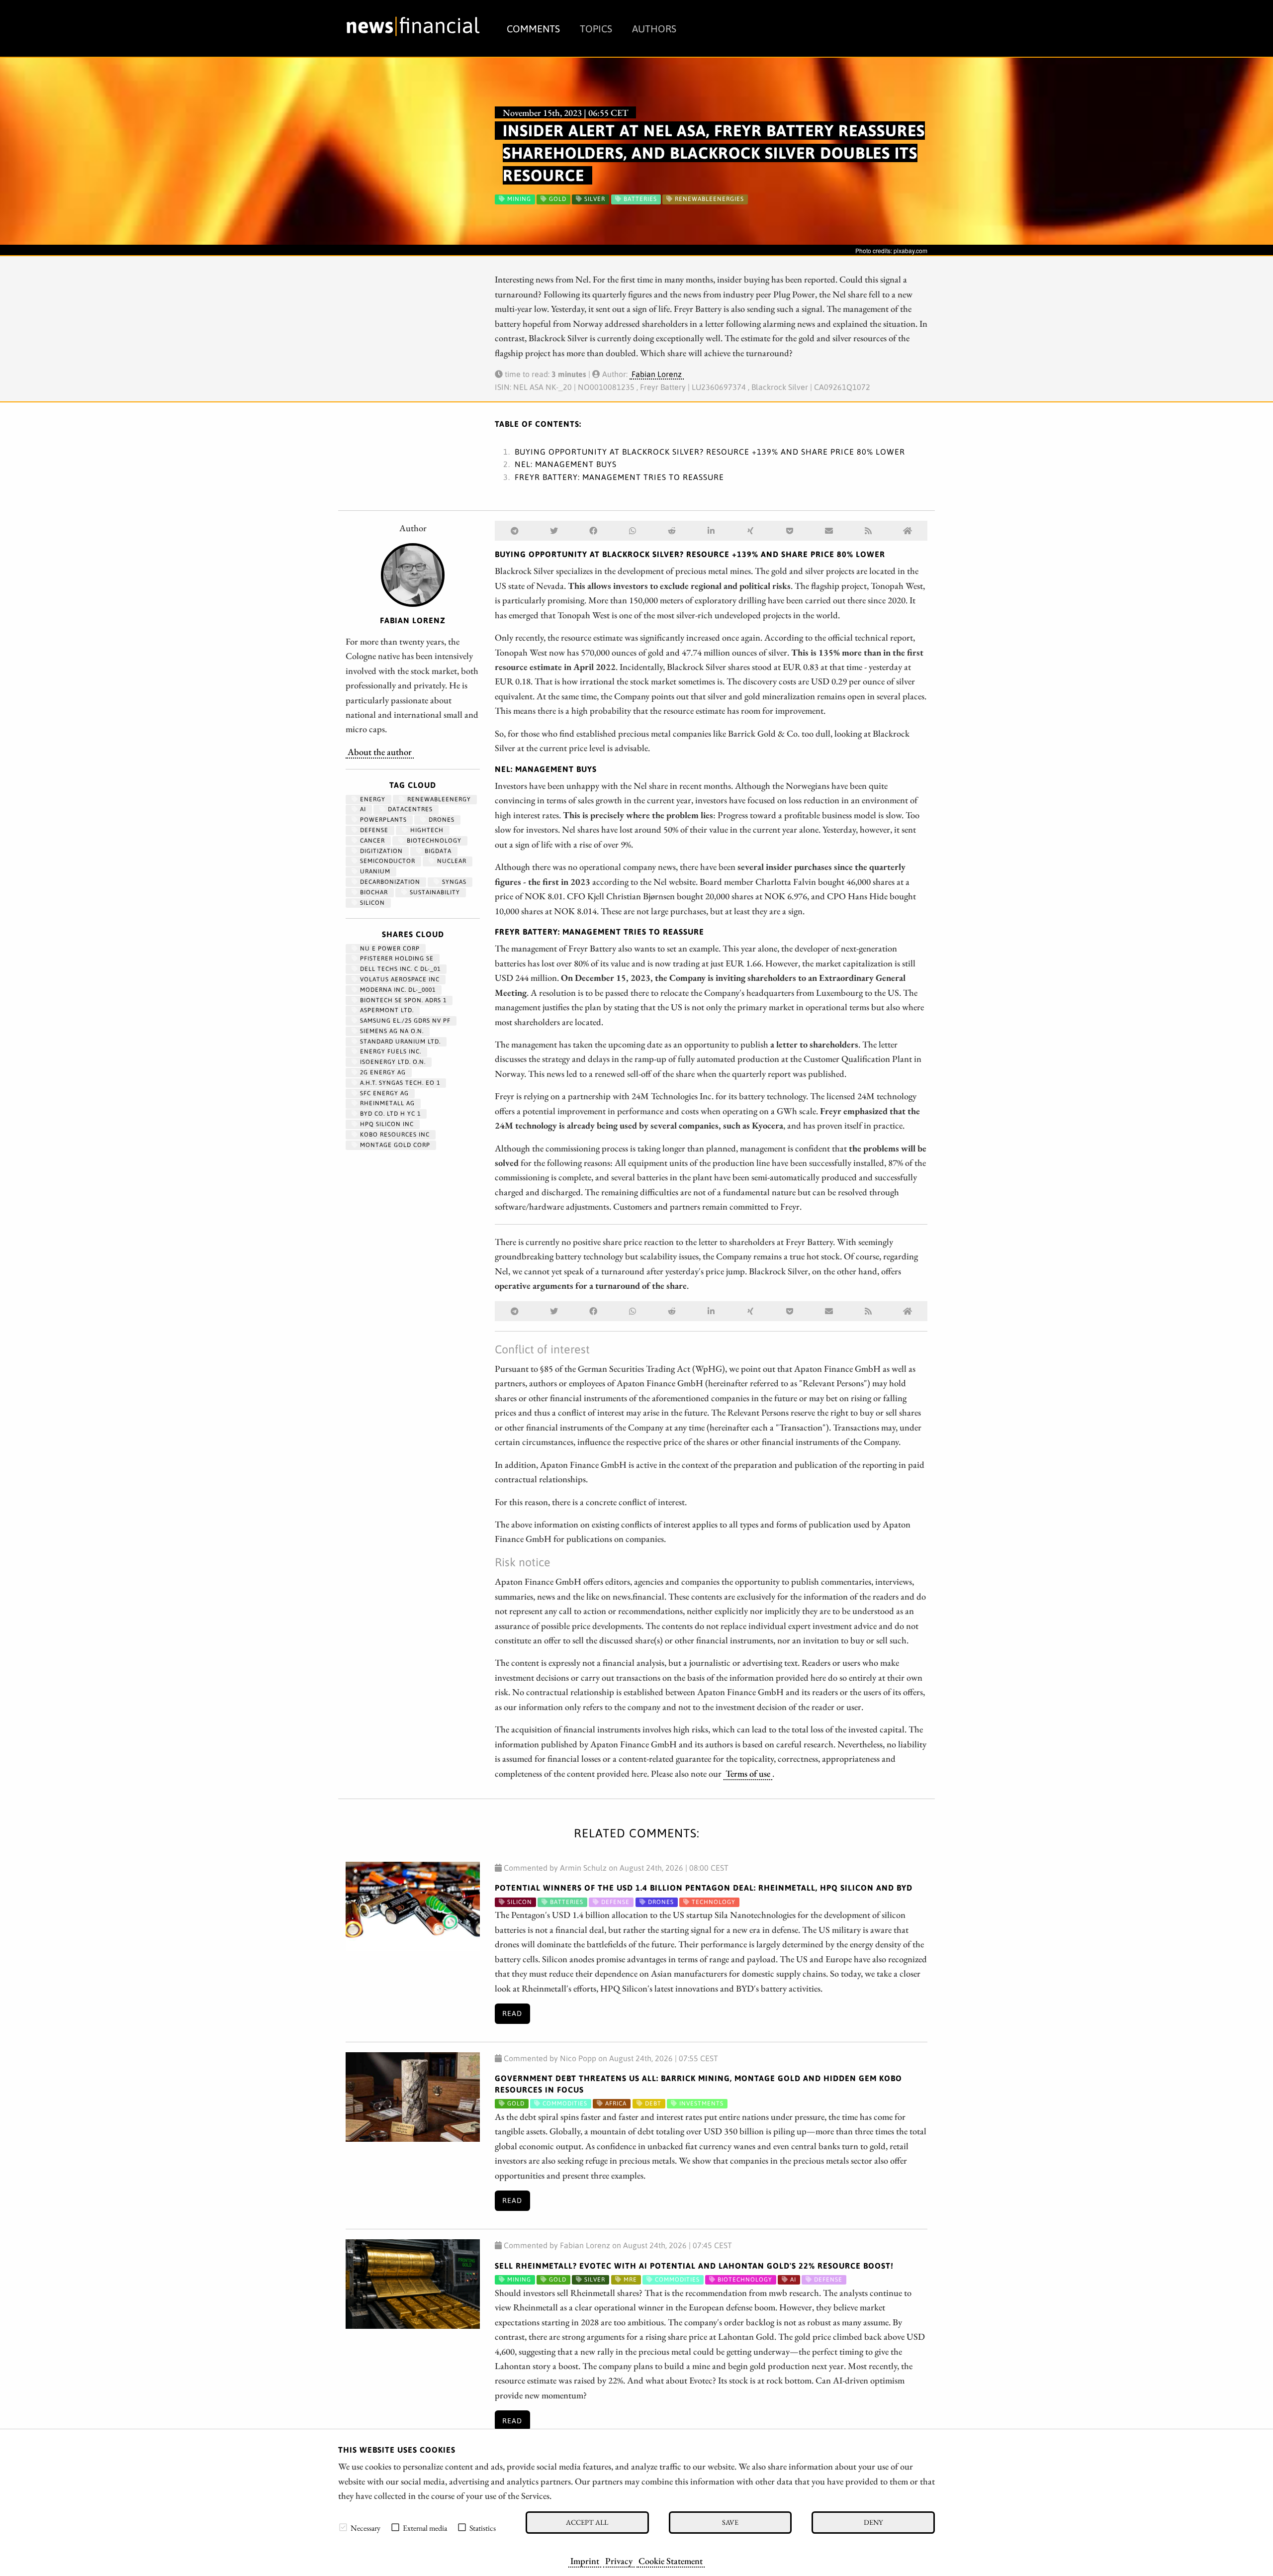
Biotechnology (433, 841)
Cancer (371, 841)
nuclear (451, 861)
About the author (380, 752)
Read (512, 2013)
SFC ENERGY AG (383, 1093)
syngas (453, 882)
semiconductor (387, 861)
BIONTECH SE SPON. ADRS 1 (402, 1000)
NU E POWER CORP (389, 949)
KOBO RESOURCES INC (394, 1135)
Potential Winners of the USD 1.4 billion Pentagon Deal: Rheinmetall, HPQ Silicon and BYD (704, 1888)
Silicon (371, 903)
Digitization (380, 851)
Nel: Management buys (566, 464)
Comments (533, 29)
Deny (873, 2522)
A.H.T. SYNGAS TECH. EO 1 (399, 1083)
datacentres (409, 809)
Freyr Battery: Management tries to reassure (619, 477)
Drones (441, 820)
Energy (372, 799)
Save (730, 2522)
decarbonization (389, 882)
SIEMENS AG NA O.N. (391, 1031)
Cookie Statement (671, 2561)
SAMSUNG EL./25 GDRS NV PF (404, 1021)
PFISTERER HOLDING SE (396, 958)
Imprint (585, 2561)
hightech (426, 830)
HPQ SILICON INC (386, 1124)
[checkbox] (343, 2527)
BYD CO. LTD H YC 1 (389, 1114)
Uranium (374, 871)
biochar (373, 892)
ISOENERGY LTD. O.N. (392, 1062)
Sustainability (434, 892)
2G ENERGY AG (382, 1072)
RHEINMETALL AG (386, 1103)
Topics (596, 29)
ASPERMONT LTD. (386, 1010)
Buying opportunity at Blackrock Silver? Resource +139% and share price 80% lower (710, 452)
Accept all (587, 2522)
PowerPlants (382, 820)
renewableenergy (438, 799)
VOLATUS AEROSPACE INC (399, 979)
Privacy (619, 2561)
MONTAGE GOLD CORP (394, 1145)
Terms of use (748, 1773)
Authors (654, 29)
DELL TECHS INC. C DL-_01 (399, 969)
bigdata (437, 851)
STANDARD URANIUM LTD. (399, 1042)
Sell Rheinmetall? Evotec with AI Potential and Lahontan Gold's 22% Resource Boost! (694, 2266)
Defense (373, 830)
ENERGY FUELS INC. (390, 1051)
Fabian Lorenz (657, 374)
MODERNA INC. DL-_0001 (397, 990)
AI (362, 809)
